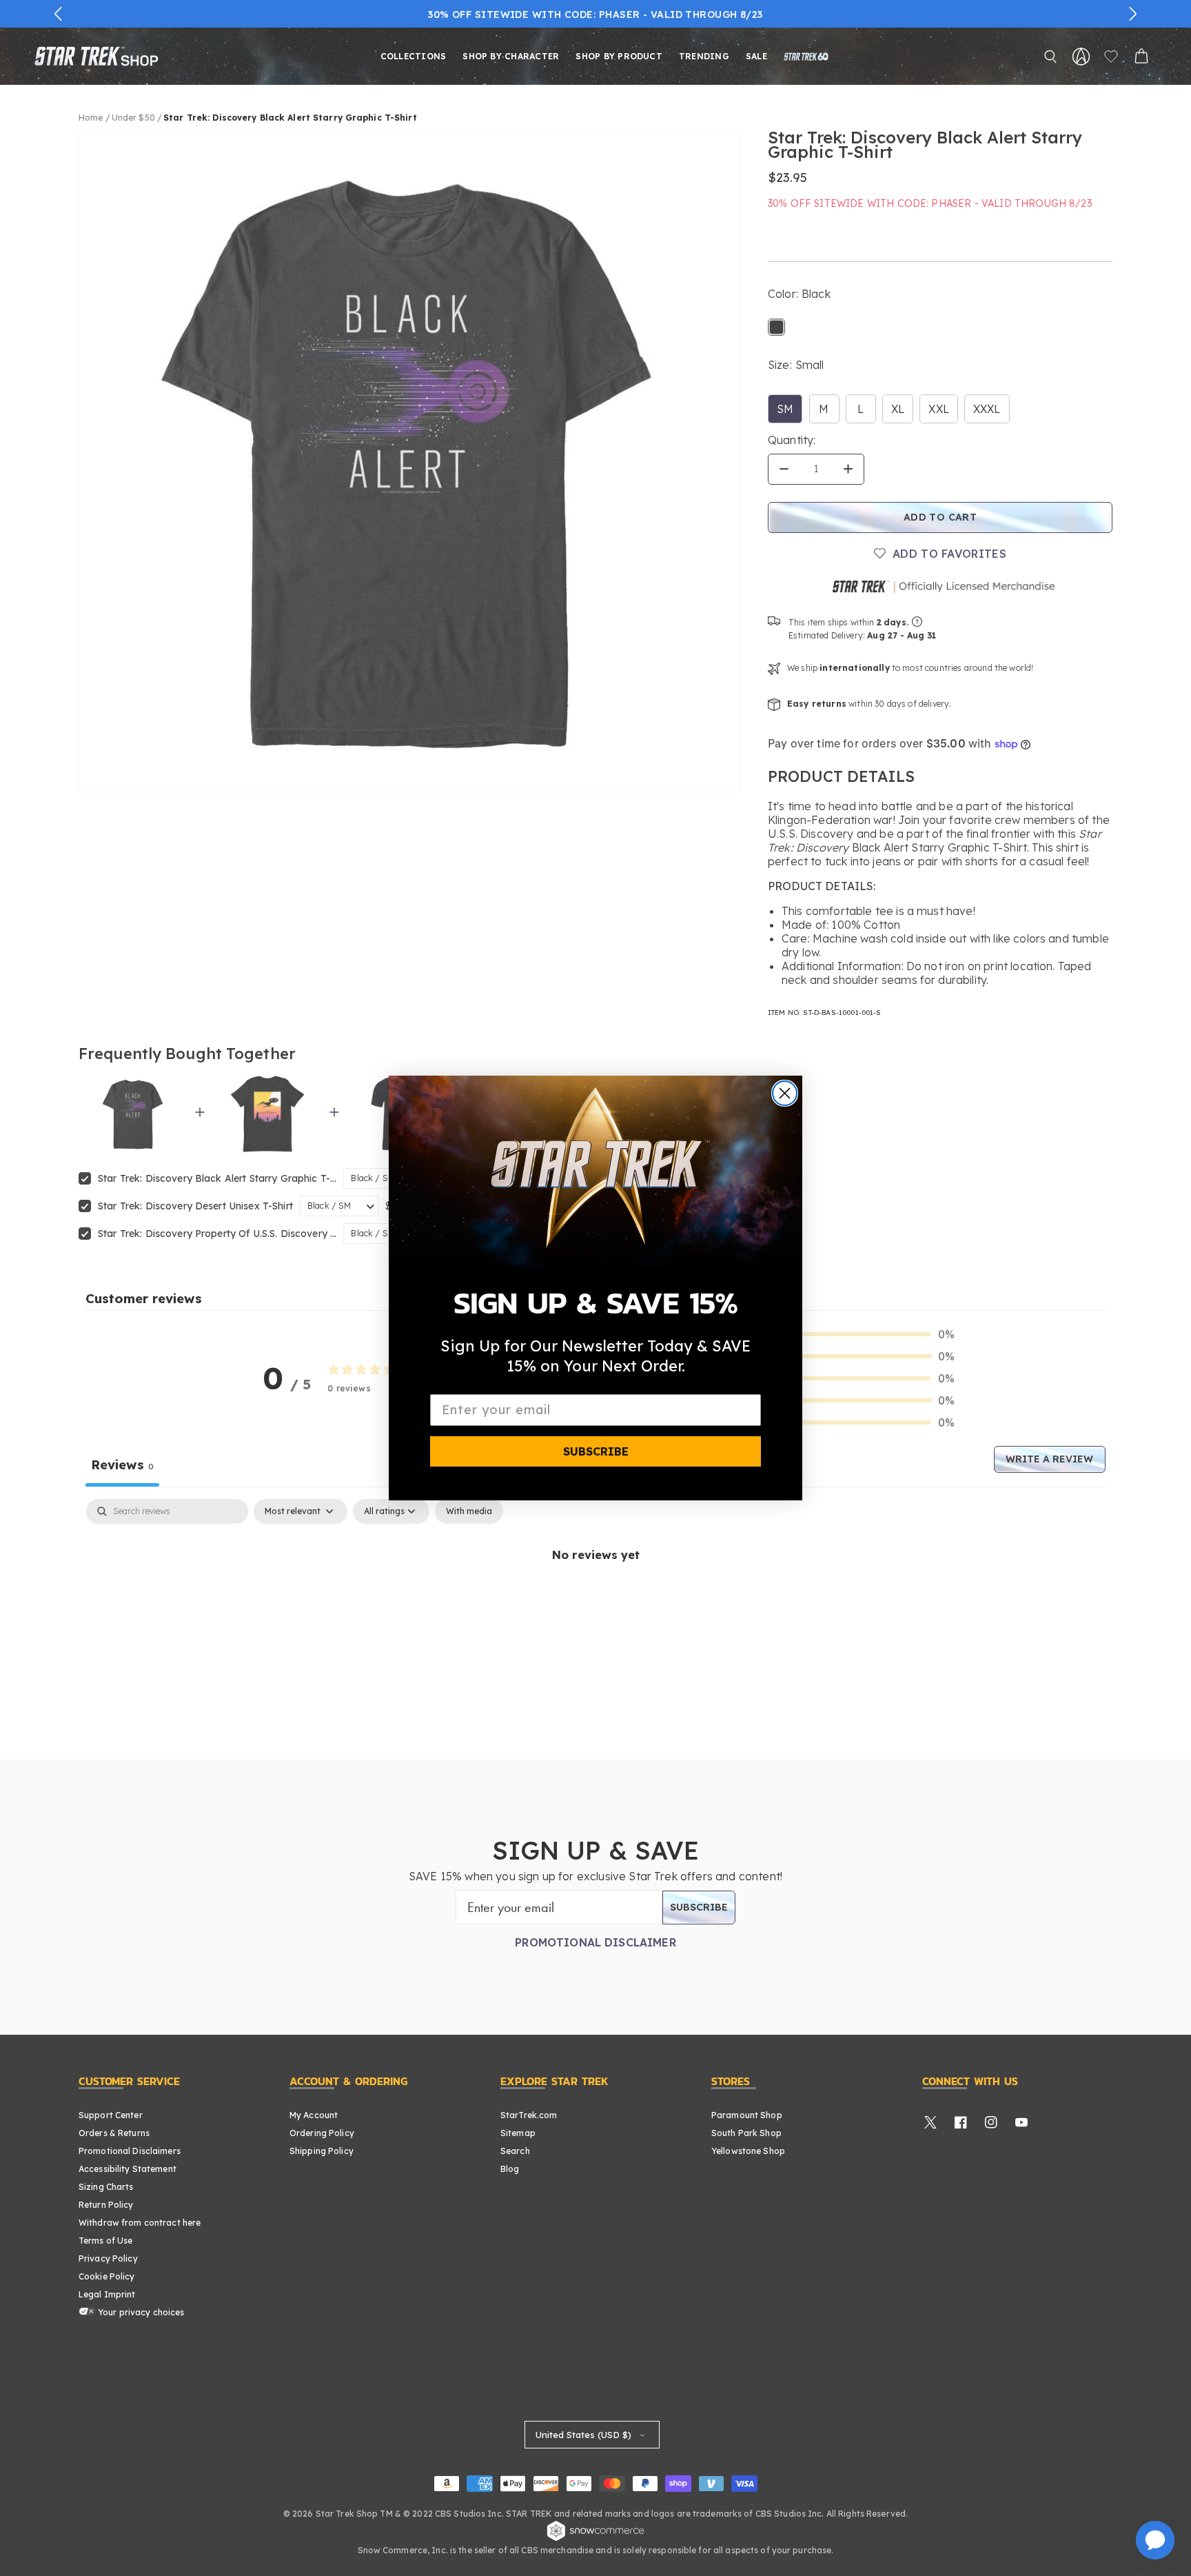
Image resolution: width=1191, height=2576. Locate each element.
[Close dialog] (785, 1093)
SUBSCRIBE (596, 1451)
